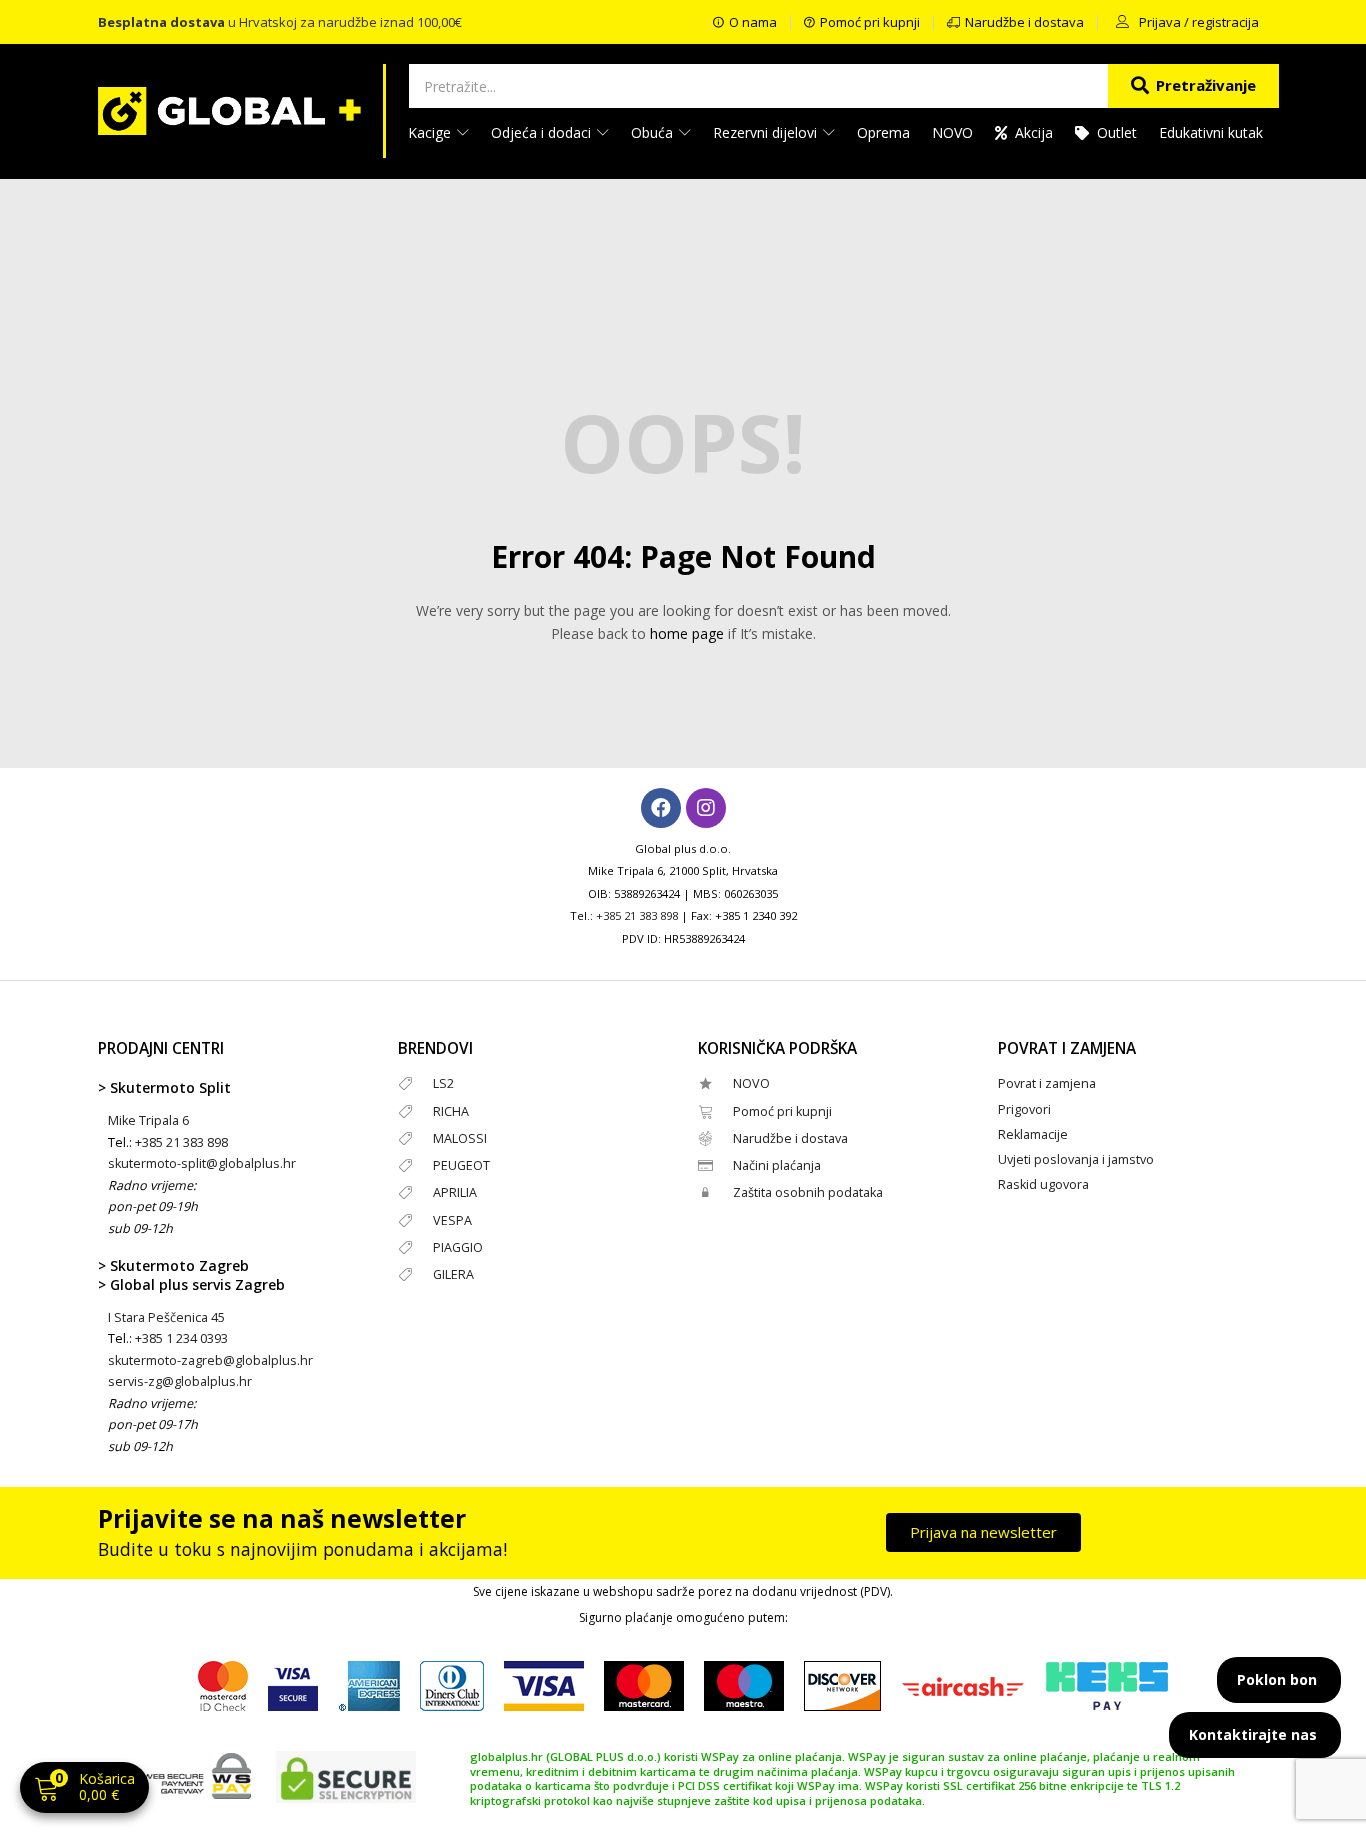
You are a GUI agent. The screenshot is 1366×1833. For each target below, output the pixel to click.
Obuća (654, 132)
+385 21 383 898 (637, 915)
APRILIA (455, 1192)
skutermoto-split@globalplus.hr (202, 1163)
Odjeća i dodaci (543, 132)
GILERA (453, 1274)
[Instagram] (706, 808)
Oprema (883, 132)
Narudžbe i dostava (790, 1138)
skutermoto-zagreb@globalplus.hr (210, 1360)
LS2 (443, 1083)
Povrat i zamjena (1047, 1083)
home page (687, 633)
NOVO (952, 132)
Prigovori (1024, 1109)
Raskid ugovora (1043, 1184)
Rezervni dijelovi (767, 132)
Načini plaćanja (777, 1165)
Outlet (1117, 132)
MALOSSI (460, 1138)
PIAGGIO (458, 1247)
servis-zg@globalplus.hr (180, 1381)
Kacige (431, 132)
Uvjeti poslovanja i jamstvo (1076, 1159)
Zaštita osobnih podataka (808, 1192)
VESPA (452, 1220)
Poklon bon (1277, 1679)
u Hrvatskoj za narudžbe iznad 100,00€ (280, 22)
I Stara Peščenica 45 (166, 1317)
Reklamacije (1033, 1134)
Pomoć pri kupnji (782, 1111)
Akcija (1034, 132)
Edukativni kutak (1211, 132)
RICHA (451, 1111)
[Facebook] (661, 808)
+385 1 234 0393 (181, 1338)
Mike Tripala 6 (148, 1120)
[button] (84, 1789)
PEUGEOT (461, 1165)
